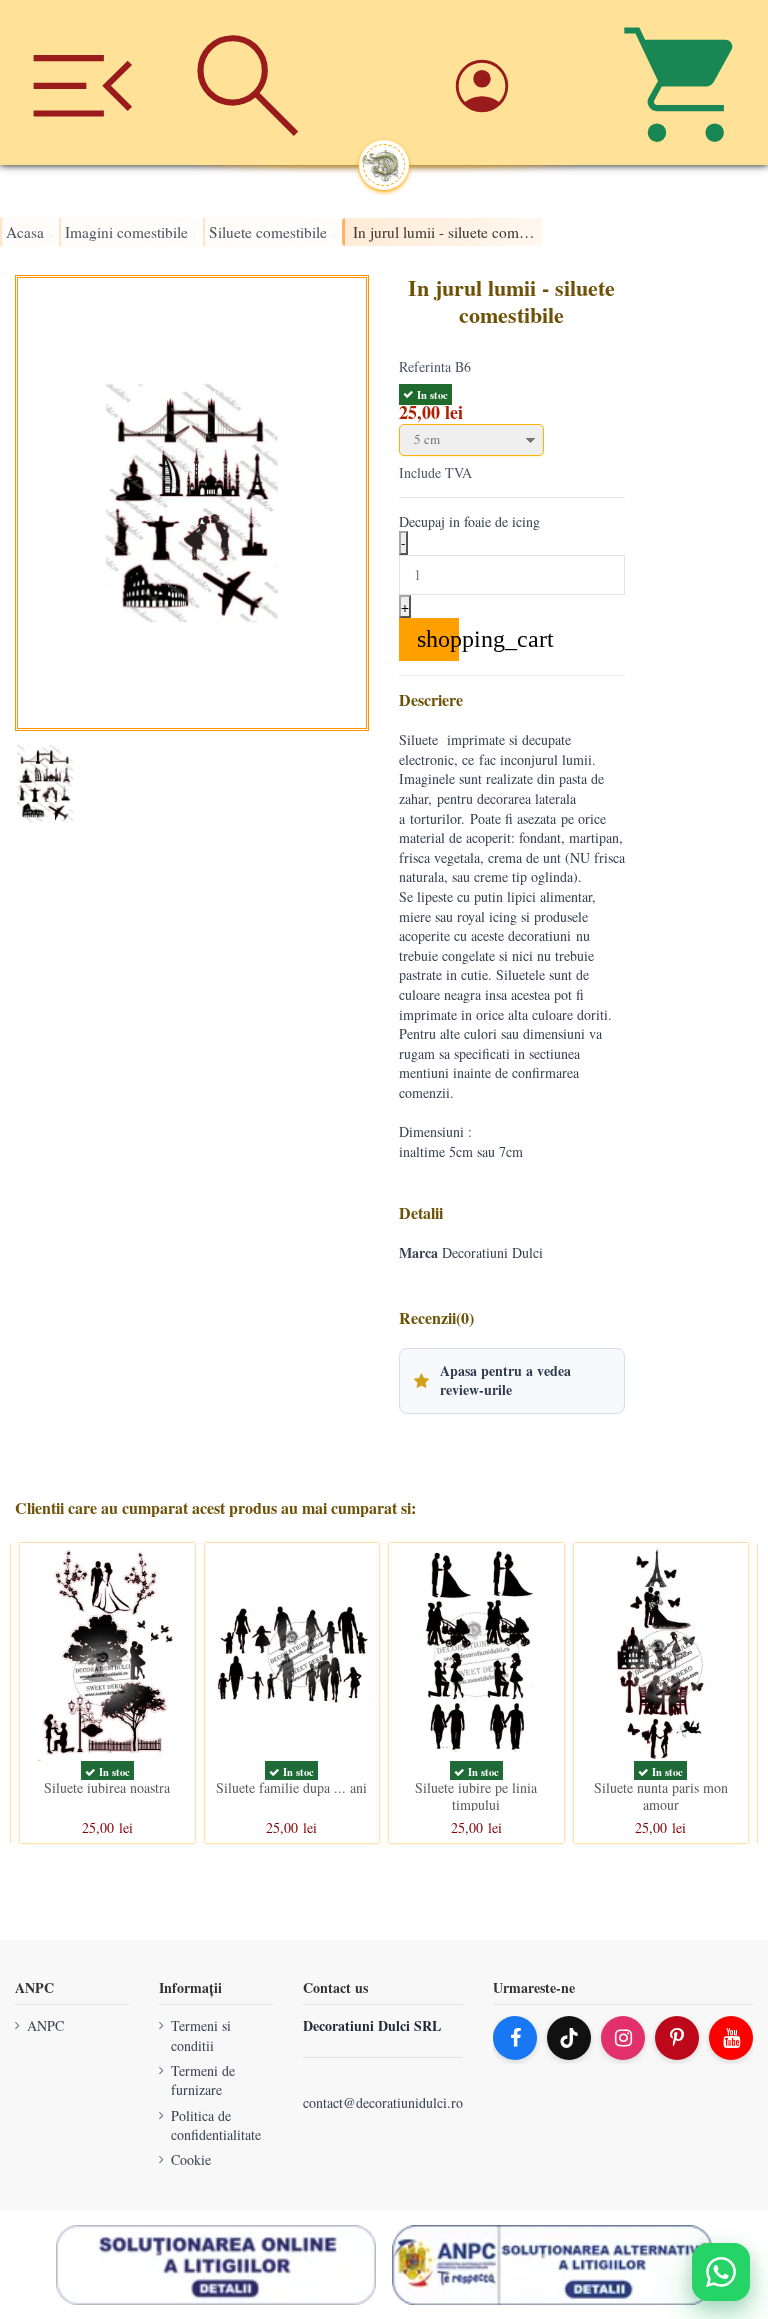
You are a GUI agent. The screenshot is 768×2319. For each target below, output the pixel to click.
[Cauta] (247, 82)
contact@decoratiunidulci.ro (383, 2102)
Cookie (191, 2159)
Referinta (425, 366)
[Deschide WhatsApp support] (721, 2272)
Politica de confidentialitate (216, 2124)
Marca (418, 1253)
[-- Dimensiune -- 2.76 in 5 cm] (512, 440)
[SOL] (216, 2264)
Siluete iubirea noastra (107, 1787)
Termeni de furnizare (203, 2079)
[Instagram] (623, 2038)
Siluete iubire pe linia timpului (476, 1796)
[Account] (520, 82)
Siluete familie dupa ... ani (291, 1787)
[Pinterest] (677, 2038)
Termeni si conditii (201, 2035)
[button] (512, 1381)
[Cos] (685, 82)
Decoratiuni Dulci (492, 1252)
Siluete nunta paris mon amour (661, 1796)
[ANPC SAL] (552, 2264)
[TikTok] (569, 2038)
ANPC (45, 2025)
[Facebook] (515, 2038)
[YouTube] (731, 2038)
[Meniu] (82, 82)
